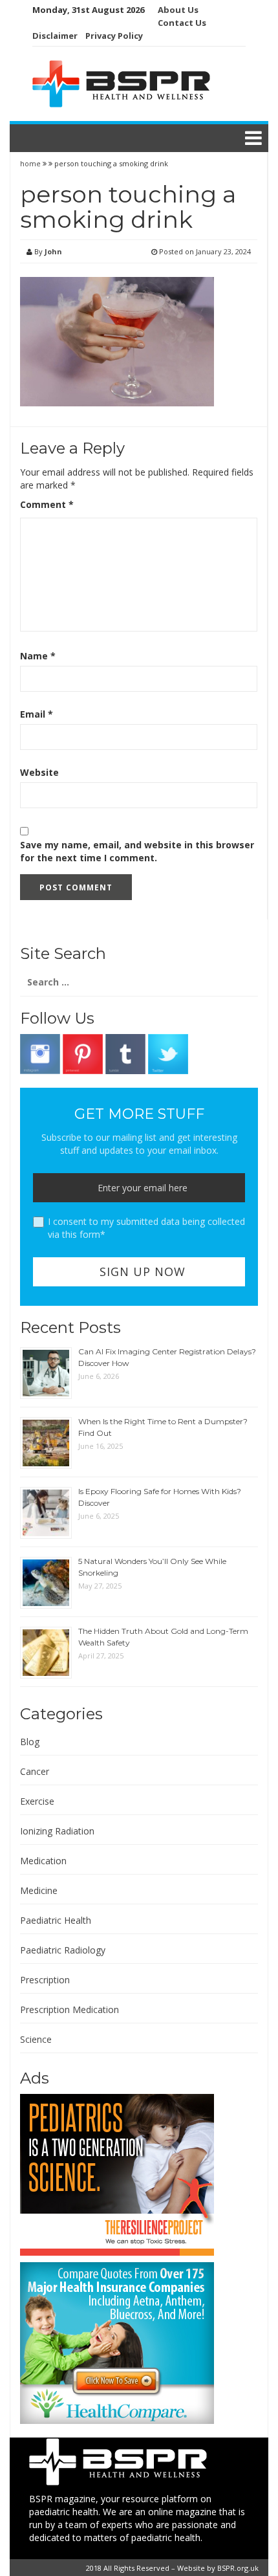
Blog (30, 1742)
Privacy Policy (114, 36)
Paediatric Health (56, 1920)
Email (37, 714)
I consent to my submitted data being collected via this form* (146, 1228)
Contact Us (182, 23)
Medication (43, 1861)
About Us (178, 10)
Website (39, 772)
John (53, 251)
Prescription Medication (69, 2009)
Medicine (39, 1890)
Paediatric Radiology (63, 1950)
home (31, 163)
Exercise (37, 1801)
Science (36, 2039)
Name (38, 656)
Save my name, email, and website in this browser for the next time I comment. (137, 851)
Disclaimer (55, 36)
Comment (47, 504)
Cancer (35, 1771)
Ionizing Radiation (57, 1831)
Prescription (45, 1980)
